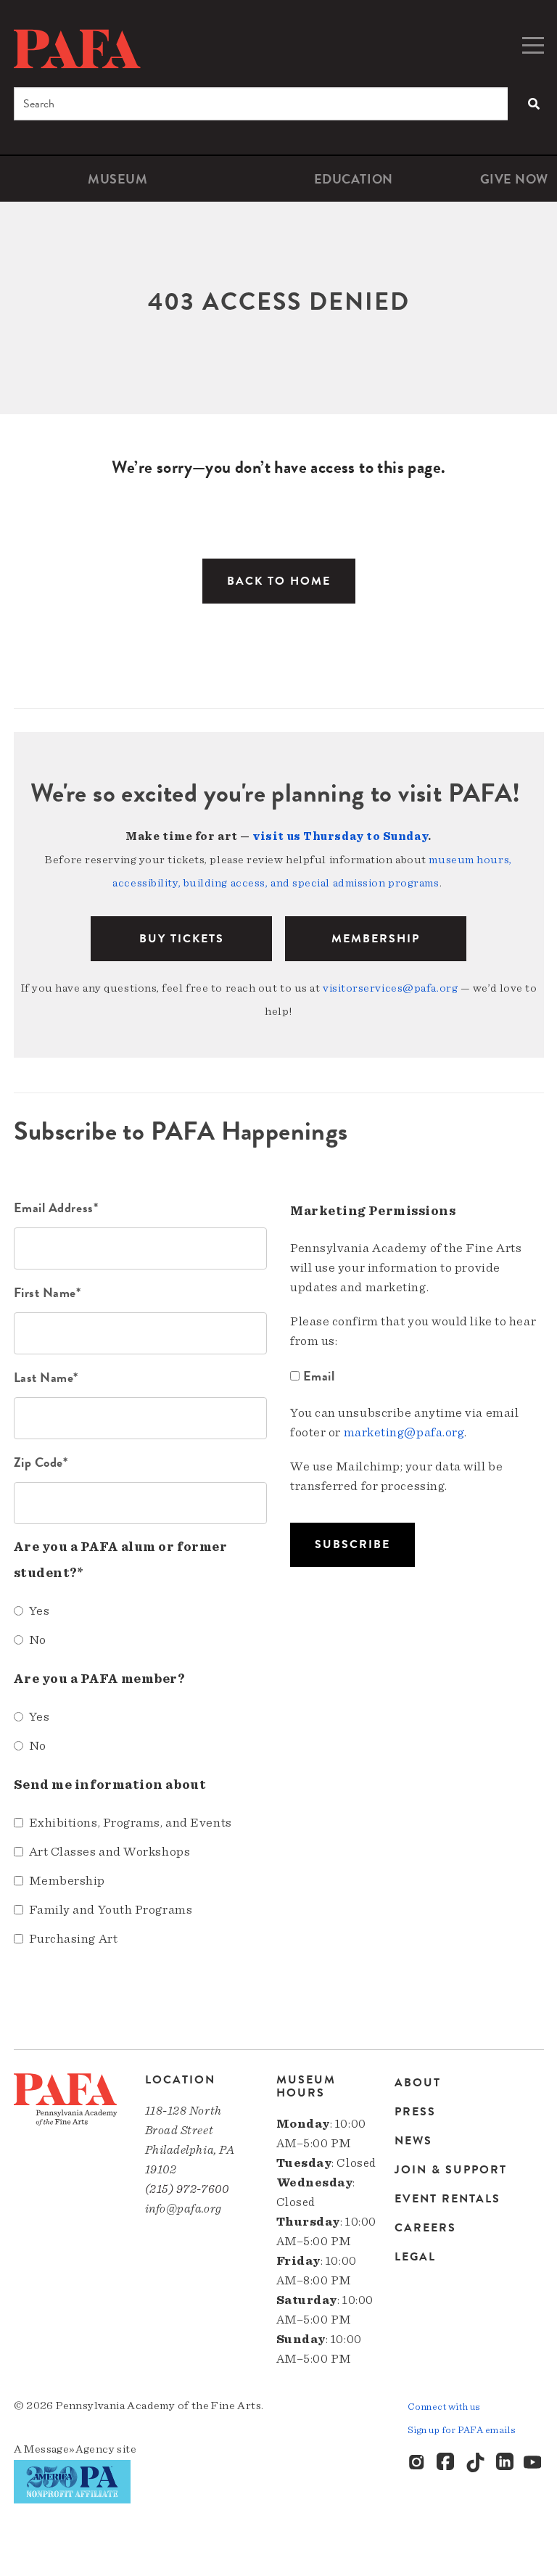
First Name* (48, 1292)
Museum (117, 179)
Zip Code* (41, 1462)
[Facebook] (447, 2463)
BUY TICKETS (182, 939)
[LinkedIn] (505, 2463)
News (413, 2141)
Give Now (514, 179)
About (418, 2084)
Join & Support (451, 2170)
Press (415, 2112)
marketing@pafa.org (404, 1433)
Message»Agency (69, 2449)
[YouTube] (534, 2463)
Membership (376, 939)
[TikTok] (476, 2463)
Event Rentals (447, 2199)
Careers (425, 2228)
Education (354, 179)
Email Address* (56, 1207)
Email (319, 1376)
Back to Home (279, 581)
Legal (415, 2256)
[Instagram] (418, 2463)
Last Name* (46, 1377)
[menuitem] (118, 179)
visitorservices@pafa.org (390, 988)
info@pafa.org (183, 2209)
